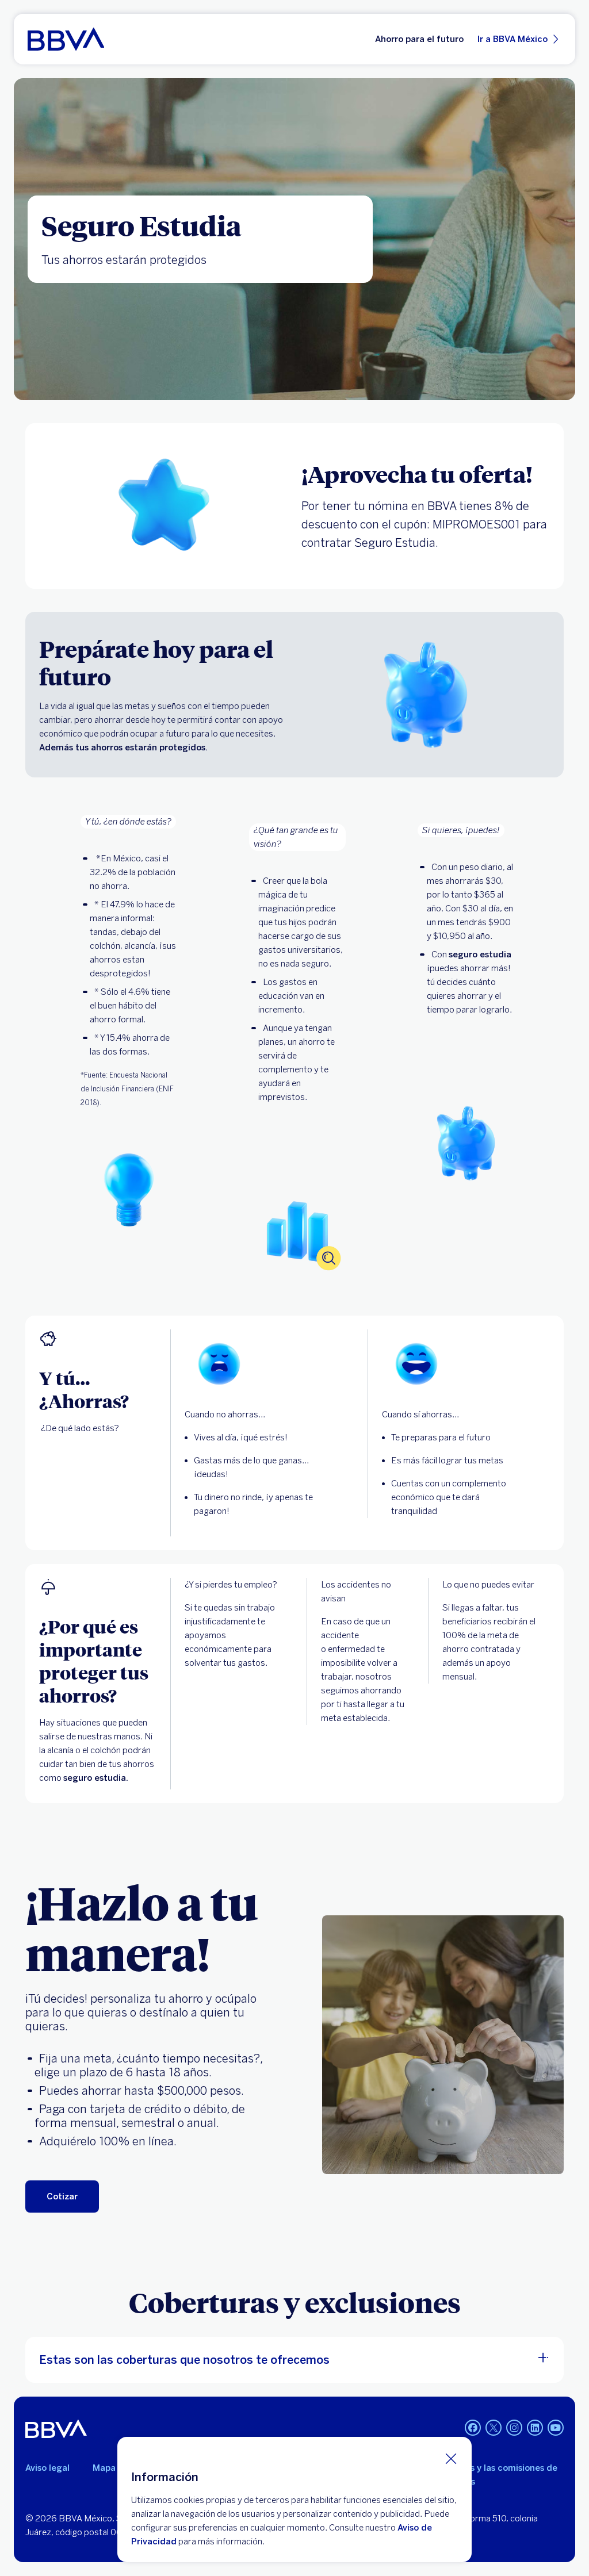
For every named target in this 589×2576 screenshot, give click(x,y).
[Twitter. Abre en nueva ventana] (494, 2428)
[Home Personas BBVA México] (66, 39)
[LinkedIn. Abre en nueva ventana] (535, 2428)
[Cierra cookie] (451, 2458)
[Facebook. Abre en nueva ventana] (473, 2428)
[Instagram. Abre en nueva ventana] (514, 2428)
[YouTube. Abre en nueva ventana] (556, 2428)
